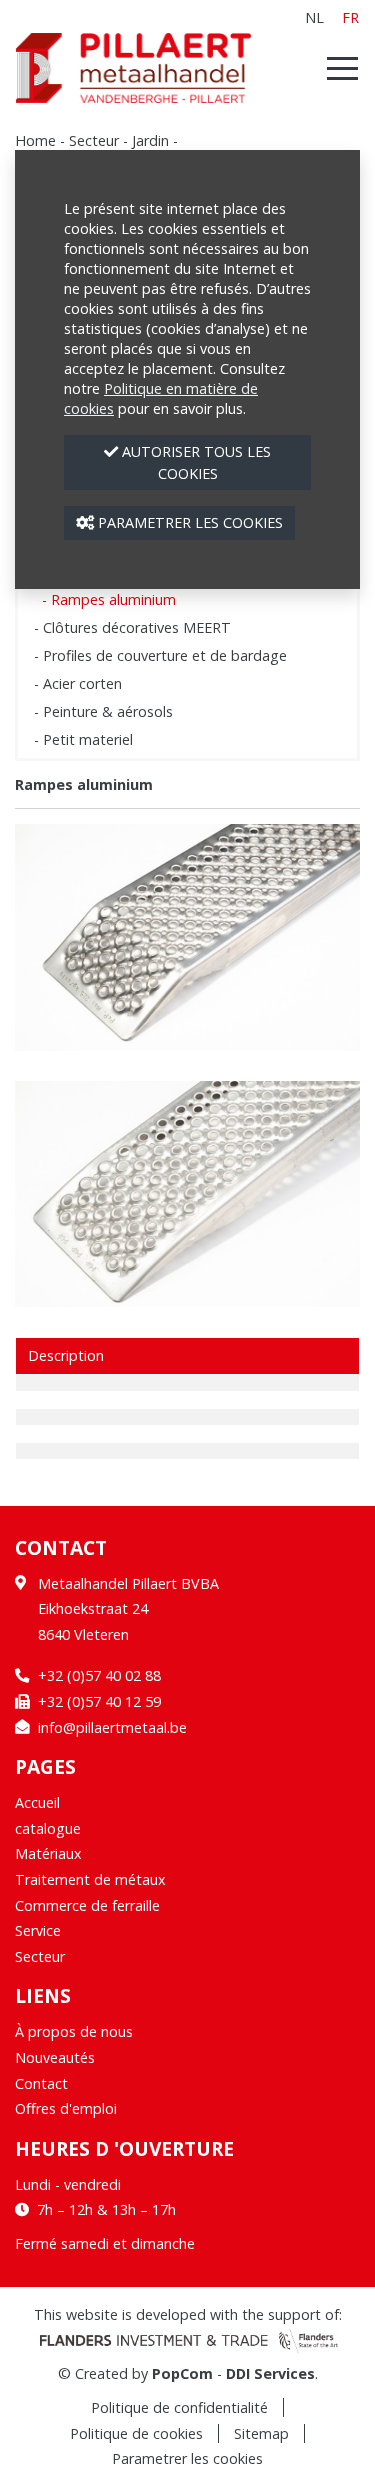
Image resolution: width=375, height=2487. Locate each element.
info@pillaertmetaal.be (112, 1727)
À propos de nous (74, 2031)
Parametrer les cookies (187, 2458)
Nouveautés (55, 2057)
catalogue (48, 1828)
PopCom (182, 2373)
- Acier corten (78, 683)
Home (35, 140)
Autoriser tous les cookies (194, 462)
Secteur (94, 140)
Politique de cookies (136, 2433)
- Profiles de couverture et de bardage (160, 655)
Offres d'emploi (66, 2108)
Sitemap (261, 2433)
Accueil (37, 1802)
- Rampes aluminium (109, 599)
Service (38, 1930)
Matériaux (48, 1853)
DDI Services (270, 2373)
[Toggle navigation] (336, 68)
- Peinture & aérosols (103, 711)
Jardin (150, 140)
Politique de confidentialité (179, 2407)
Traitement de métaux (90, 1879)
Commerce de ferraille (87, 1905)
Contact (41, 2083)
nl (314, 17)
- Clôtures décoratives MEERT (132, 627)
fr (350, 17)
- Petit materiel (83, 739)
